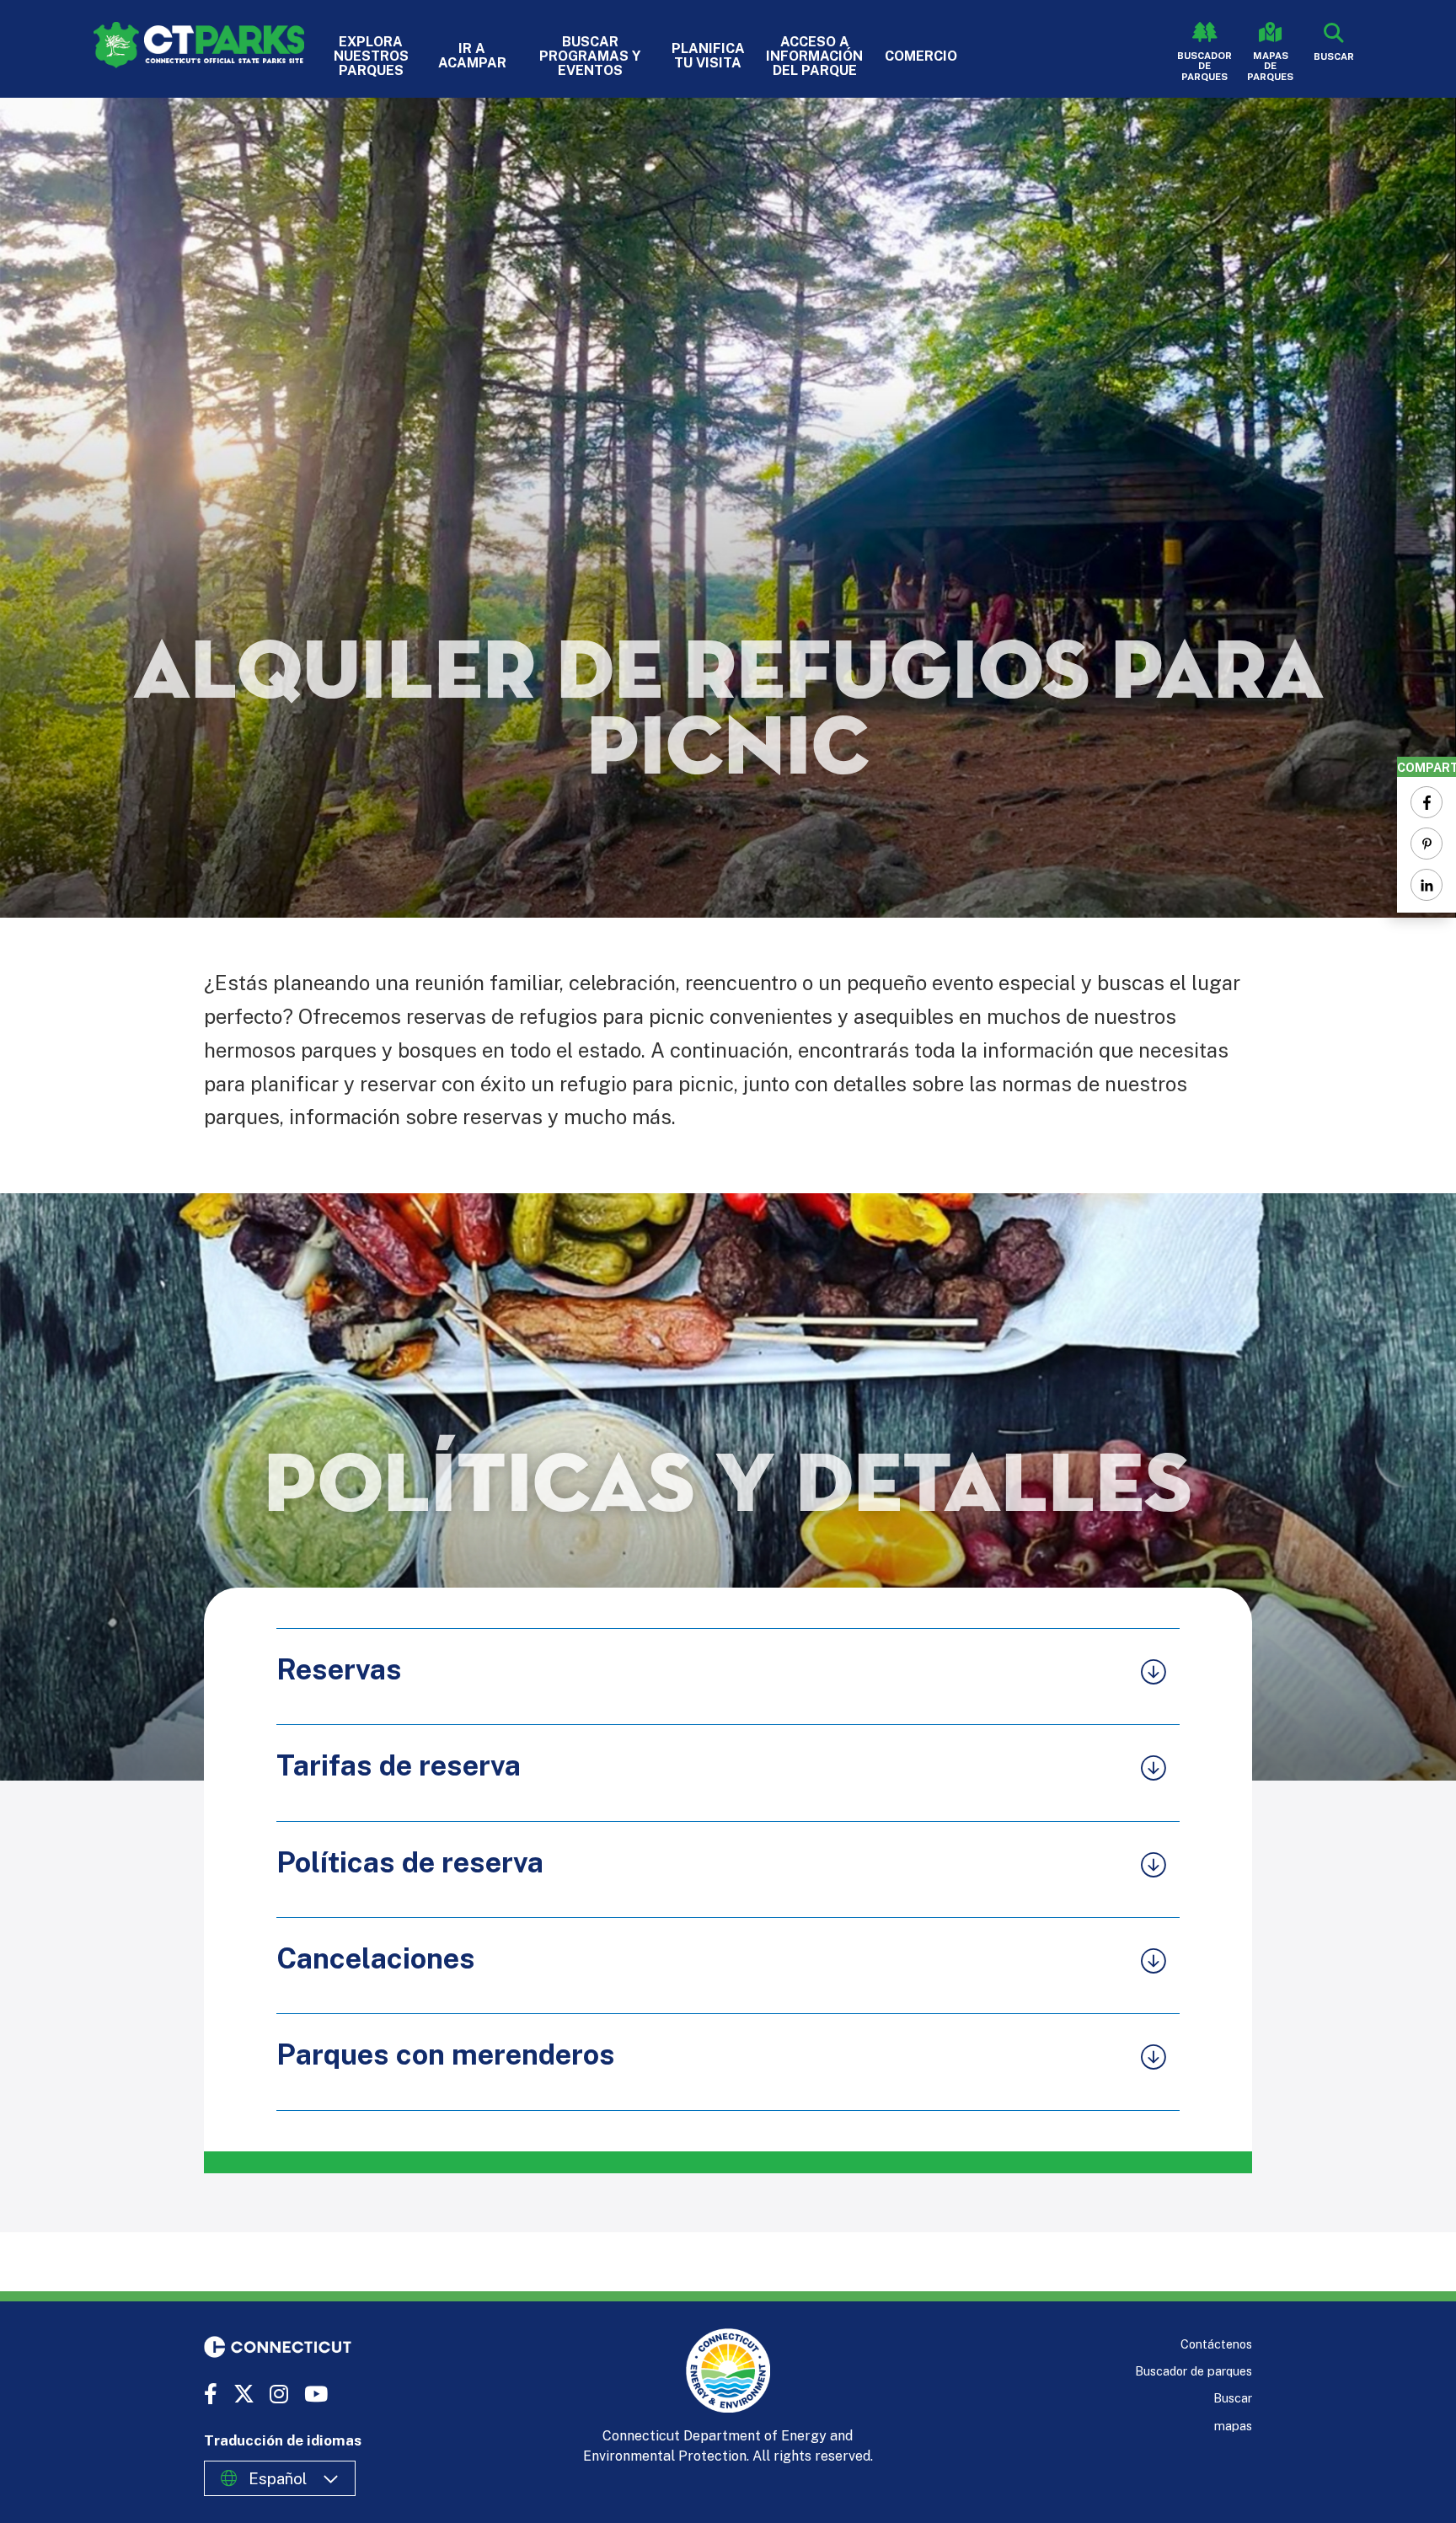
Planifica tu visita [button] (708, 56)
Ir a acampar (472, 56)
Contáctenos (1216, 2344)
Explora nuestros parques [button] (371, 56)
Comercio (921, 56)
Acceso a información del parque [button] (814, 56)
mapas (1233, 2426)
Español (278, 2478)
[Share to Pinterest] (1427, 844)
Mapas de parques (1270, 66)
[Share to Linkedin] (1427, 885)
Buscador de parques (1204, 66)
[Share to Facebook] (1427, 802)
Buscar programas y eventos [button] (590, 56)
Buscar (1233, 2398)
